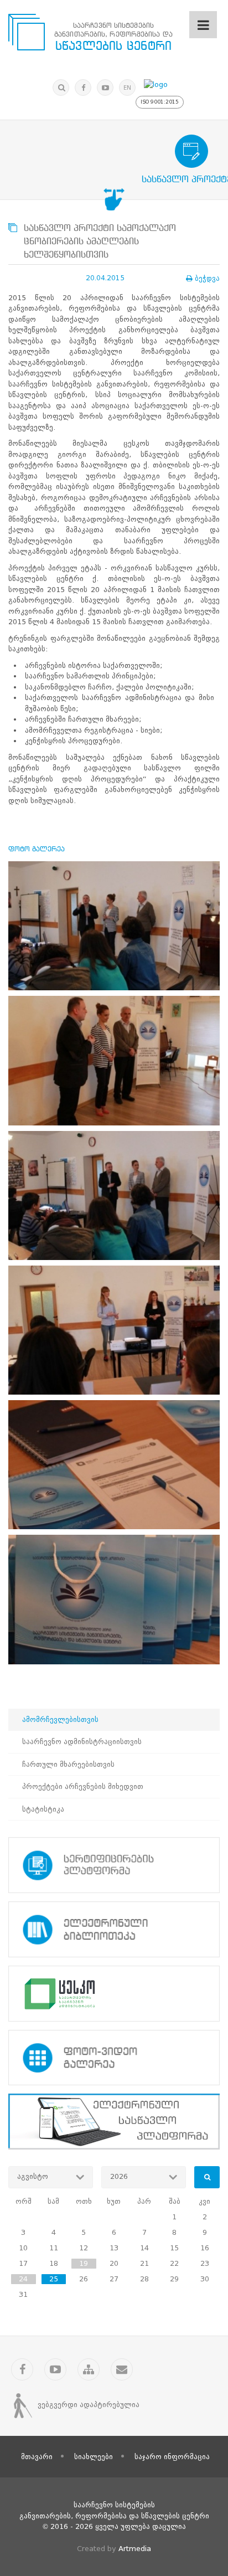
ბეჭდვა (207, 278)
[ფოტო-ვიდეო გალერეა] (114, 2058)
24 (23, 2279)
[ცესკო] (114, 1994)
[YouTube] (105, 88)
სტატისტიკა (43, 1809)
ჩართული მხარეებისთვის (68, 1764)
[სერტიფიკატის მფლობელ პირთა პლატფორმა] (114, 1865)
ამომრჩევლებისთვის (60, 1719)
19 (84, 2263)
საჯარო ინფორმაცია (172, 2457)
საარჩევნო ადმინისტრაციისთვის (82, 1742)
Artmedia (135, 2549)
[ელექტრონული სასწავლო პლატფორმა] (114, 2122)
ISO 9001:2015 (160, 102)
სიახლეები (94, 2457)
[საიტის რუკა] (89, 2369)
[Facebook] (83, 88)
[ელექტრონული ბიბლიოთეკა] (114, 1929)
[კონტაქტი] (122, 2369)
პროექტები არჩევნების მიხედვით (83, 1786)
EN (127, 88)
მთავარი (37, 2457)
